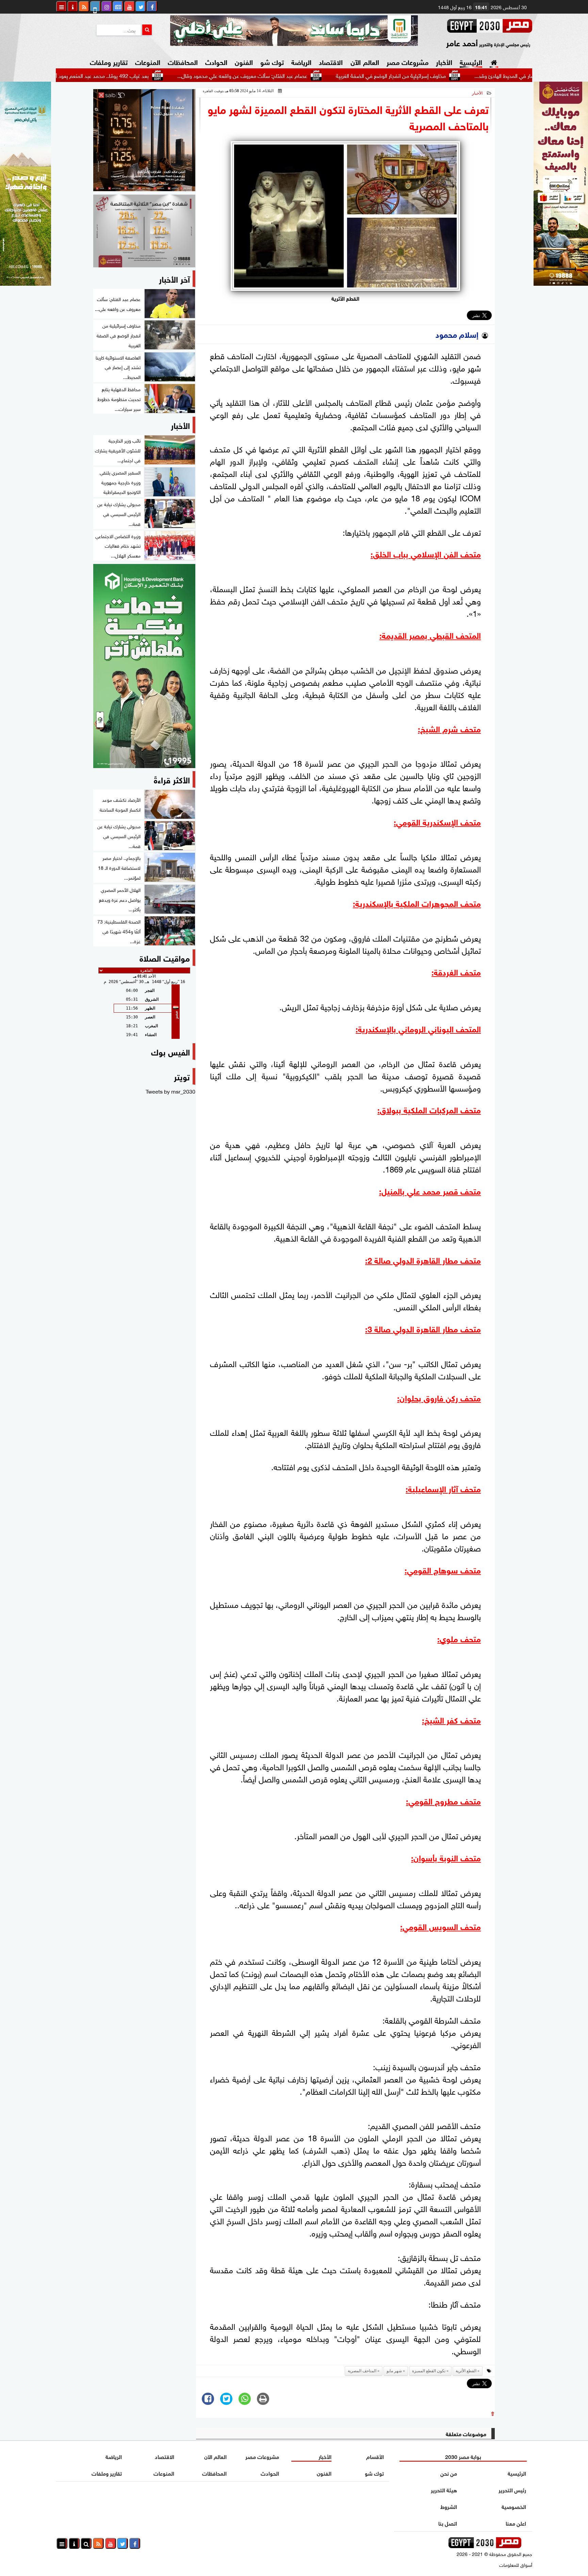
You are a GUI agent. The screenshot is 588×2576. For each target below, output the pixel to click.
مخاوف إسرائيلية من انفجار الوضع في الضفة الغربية (461, 75)
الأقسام (375, 2456)
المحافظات (183, 61)
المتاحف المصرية (362, 2371)
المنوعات (148, 61)
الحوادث (216, 61)
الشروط (449, 2506)
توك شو (272, 61)
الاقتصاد (331, 61)
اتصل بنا (448, 2523)
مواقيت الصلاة (165, 957)
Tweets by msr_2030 (170, 1091)
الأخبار (444, 61)
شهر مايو (394, 2371)
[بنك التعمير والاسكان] (144, 666)
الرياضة (301, 61)
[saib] (144, 140)
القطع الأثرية (466, 2371)
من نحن (449, 2473)
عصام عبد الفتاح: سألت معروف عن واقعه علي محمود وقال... (312, 75)
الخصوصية (514, 2506)
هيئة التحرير (444, 2489)
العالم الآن (365, 61)
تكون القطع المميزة (429, 2371)
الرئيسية (471, 61)
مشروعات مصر (407, 61)
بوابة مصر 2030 (463, 2456)
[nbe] (294, 31)
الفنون (244, 61)
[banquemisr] (144, 231)
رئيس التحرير (512, 2489)
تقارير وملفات (109, 61)
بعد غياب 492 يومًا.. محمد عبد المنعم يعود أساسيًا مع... (160, 75)
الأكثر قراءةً (172, 779)
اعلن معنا (516, 2523)
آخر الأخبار (174, 278)
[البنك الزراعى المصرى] (26, 283)
